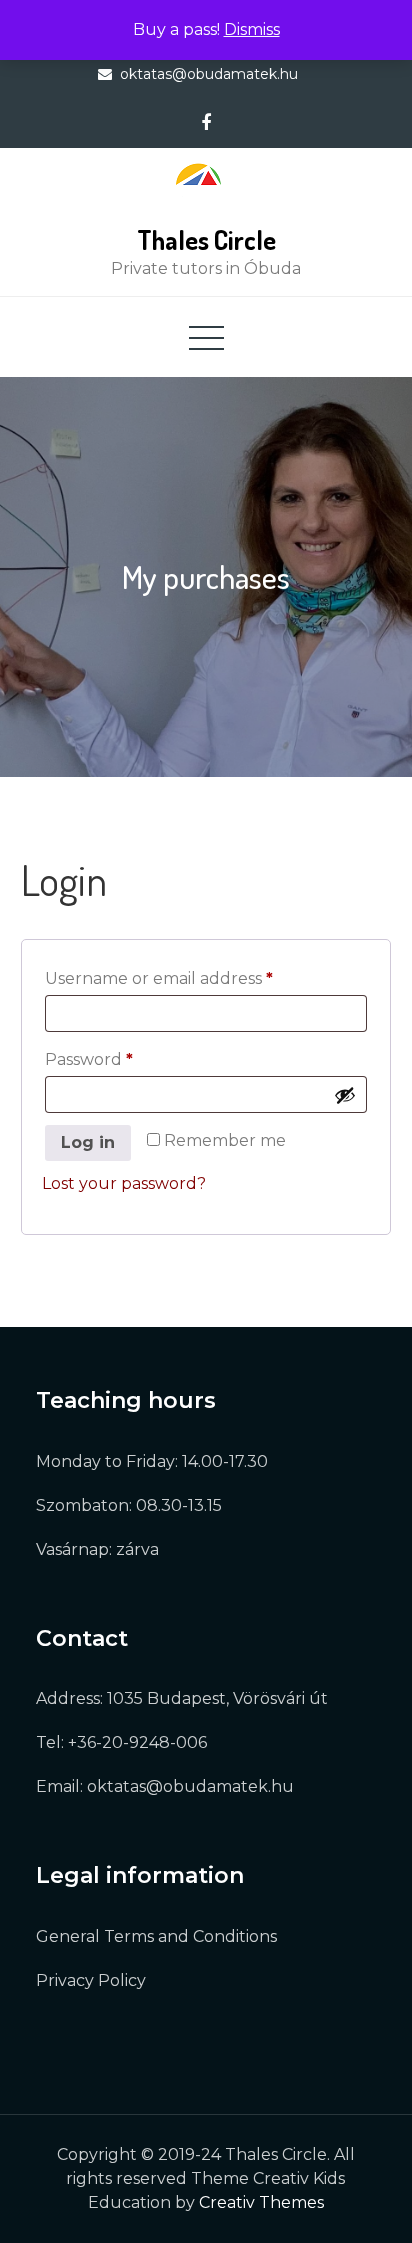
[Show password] (345, 1095)
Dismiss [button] (252, 29)
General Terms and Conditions (156, 1936)
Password (126, 1059)
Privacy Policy (91, 1980)
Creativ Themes (261, 2202)
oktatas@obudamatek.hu (209, 74)
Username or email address (196, 978)
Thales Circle (206, 239)
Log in (88, 1142)
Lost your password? (124, 1183)
